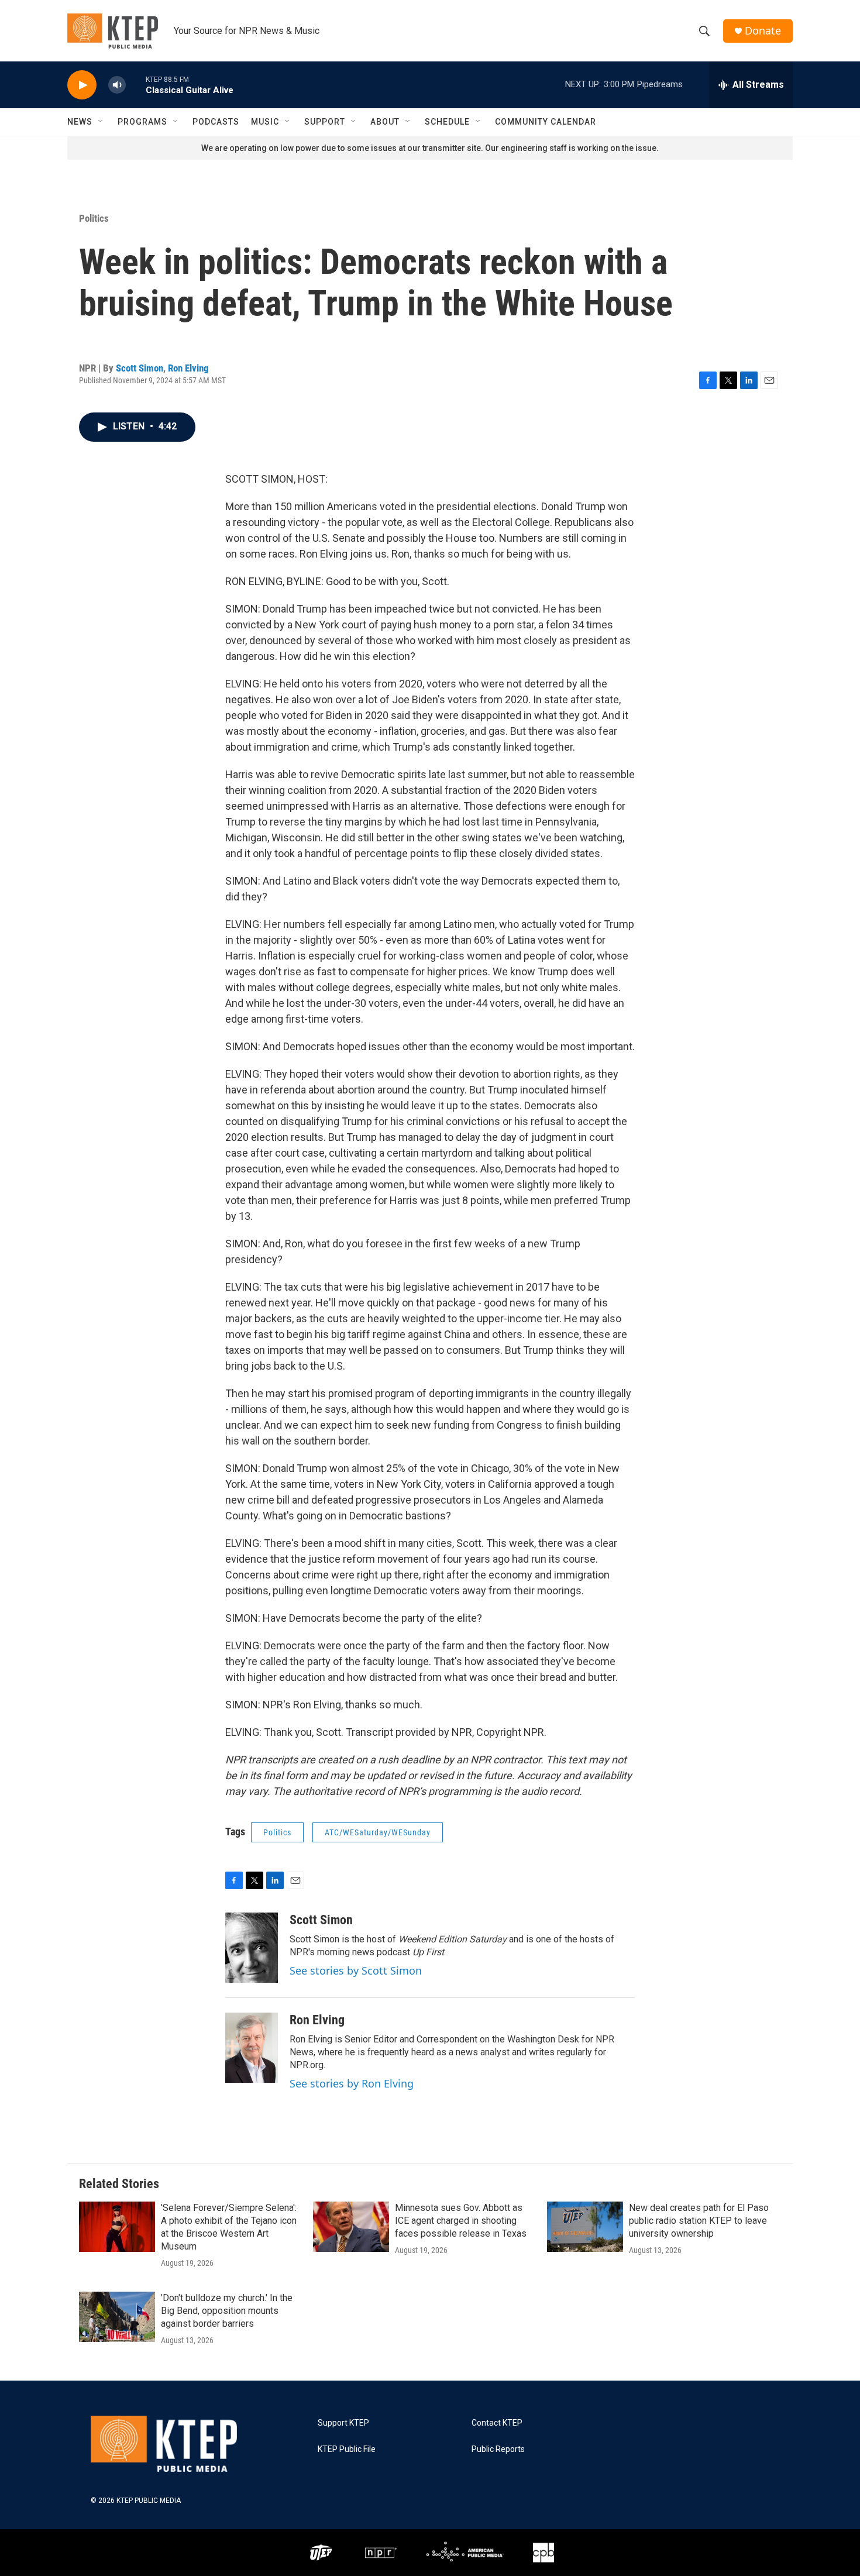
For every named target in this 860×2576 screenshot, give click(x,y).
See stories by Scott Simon (356, 1970)
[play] (82, 85)
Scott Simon (140, 368)
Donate (763, 31)
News (80, 122)
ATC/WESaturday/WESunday (378, 1832)
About (385, 122)
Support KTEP (343, 2423)
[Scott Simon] (252, 1948)
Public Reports (498, 2449)
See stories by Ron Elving (352, 2083)
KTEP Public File (347, 2449)
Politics (94, 218)
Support (325, 122)
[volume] (117, 85)
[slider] (136, 85)
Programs (142, 122)
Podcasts (216, 122)
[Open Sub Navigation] (101, 122)
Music (265, 122)
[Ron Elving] (252, 2048)
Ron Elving (188, 368)
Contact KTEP (497, 2423)
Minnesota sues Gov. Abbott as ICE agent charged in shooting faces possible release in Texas (461, 2221)
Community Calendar (546, 122)
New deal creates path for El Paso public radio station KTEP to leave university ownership (699, 2221)
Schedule (447, 122)
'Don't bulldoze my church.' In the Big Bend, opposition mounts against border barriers (227, 2311)
